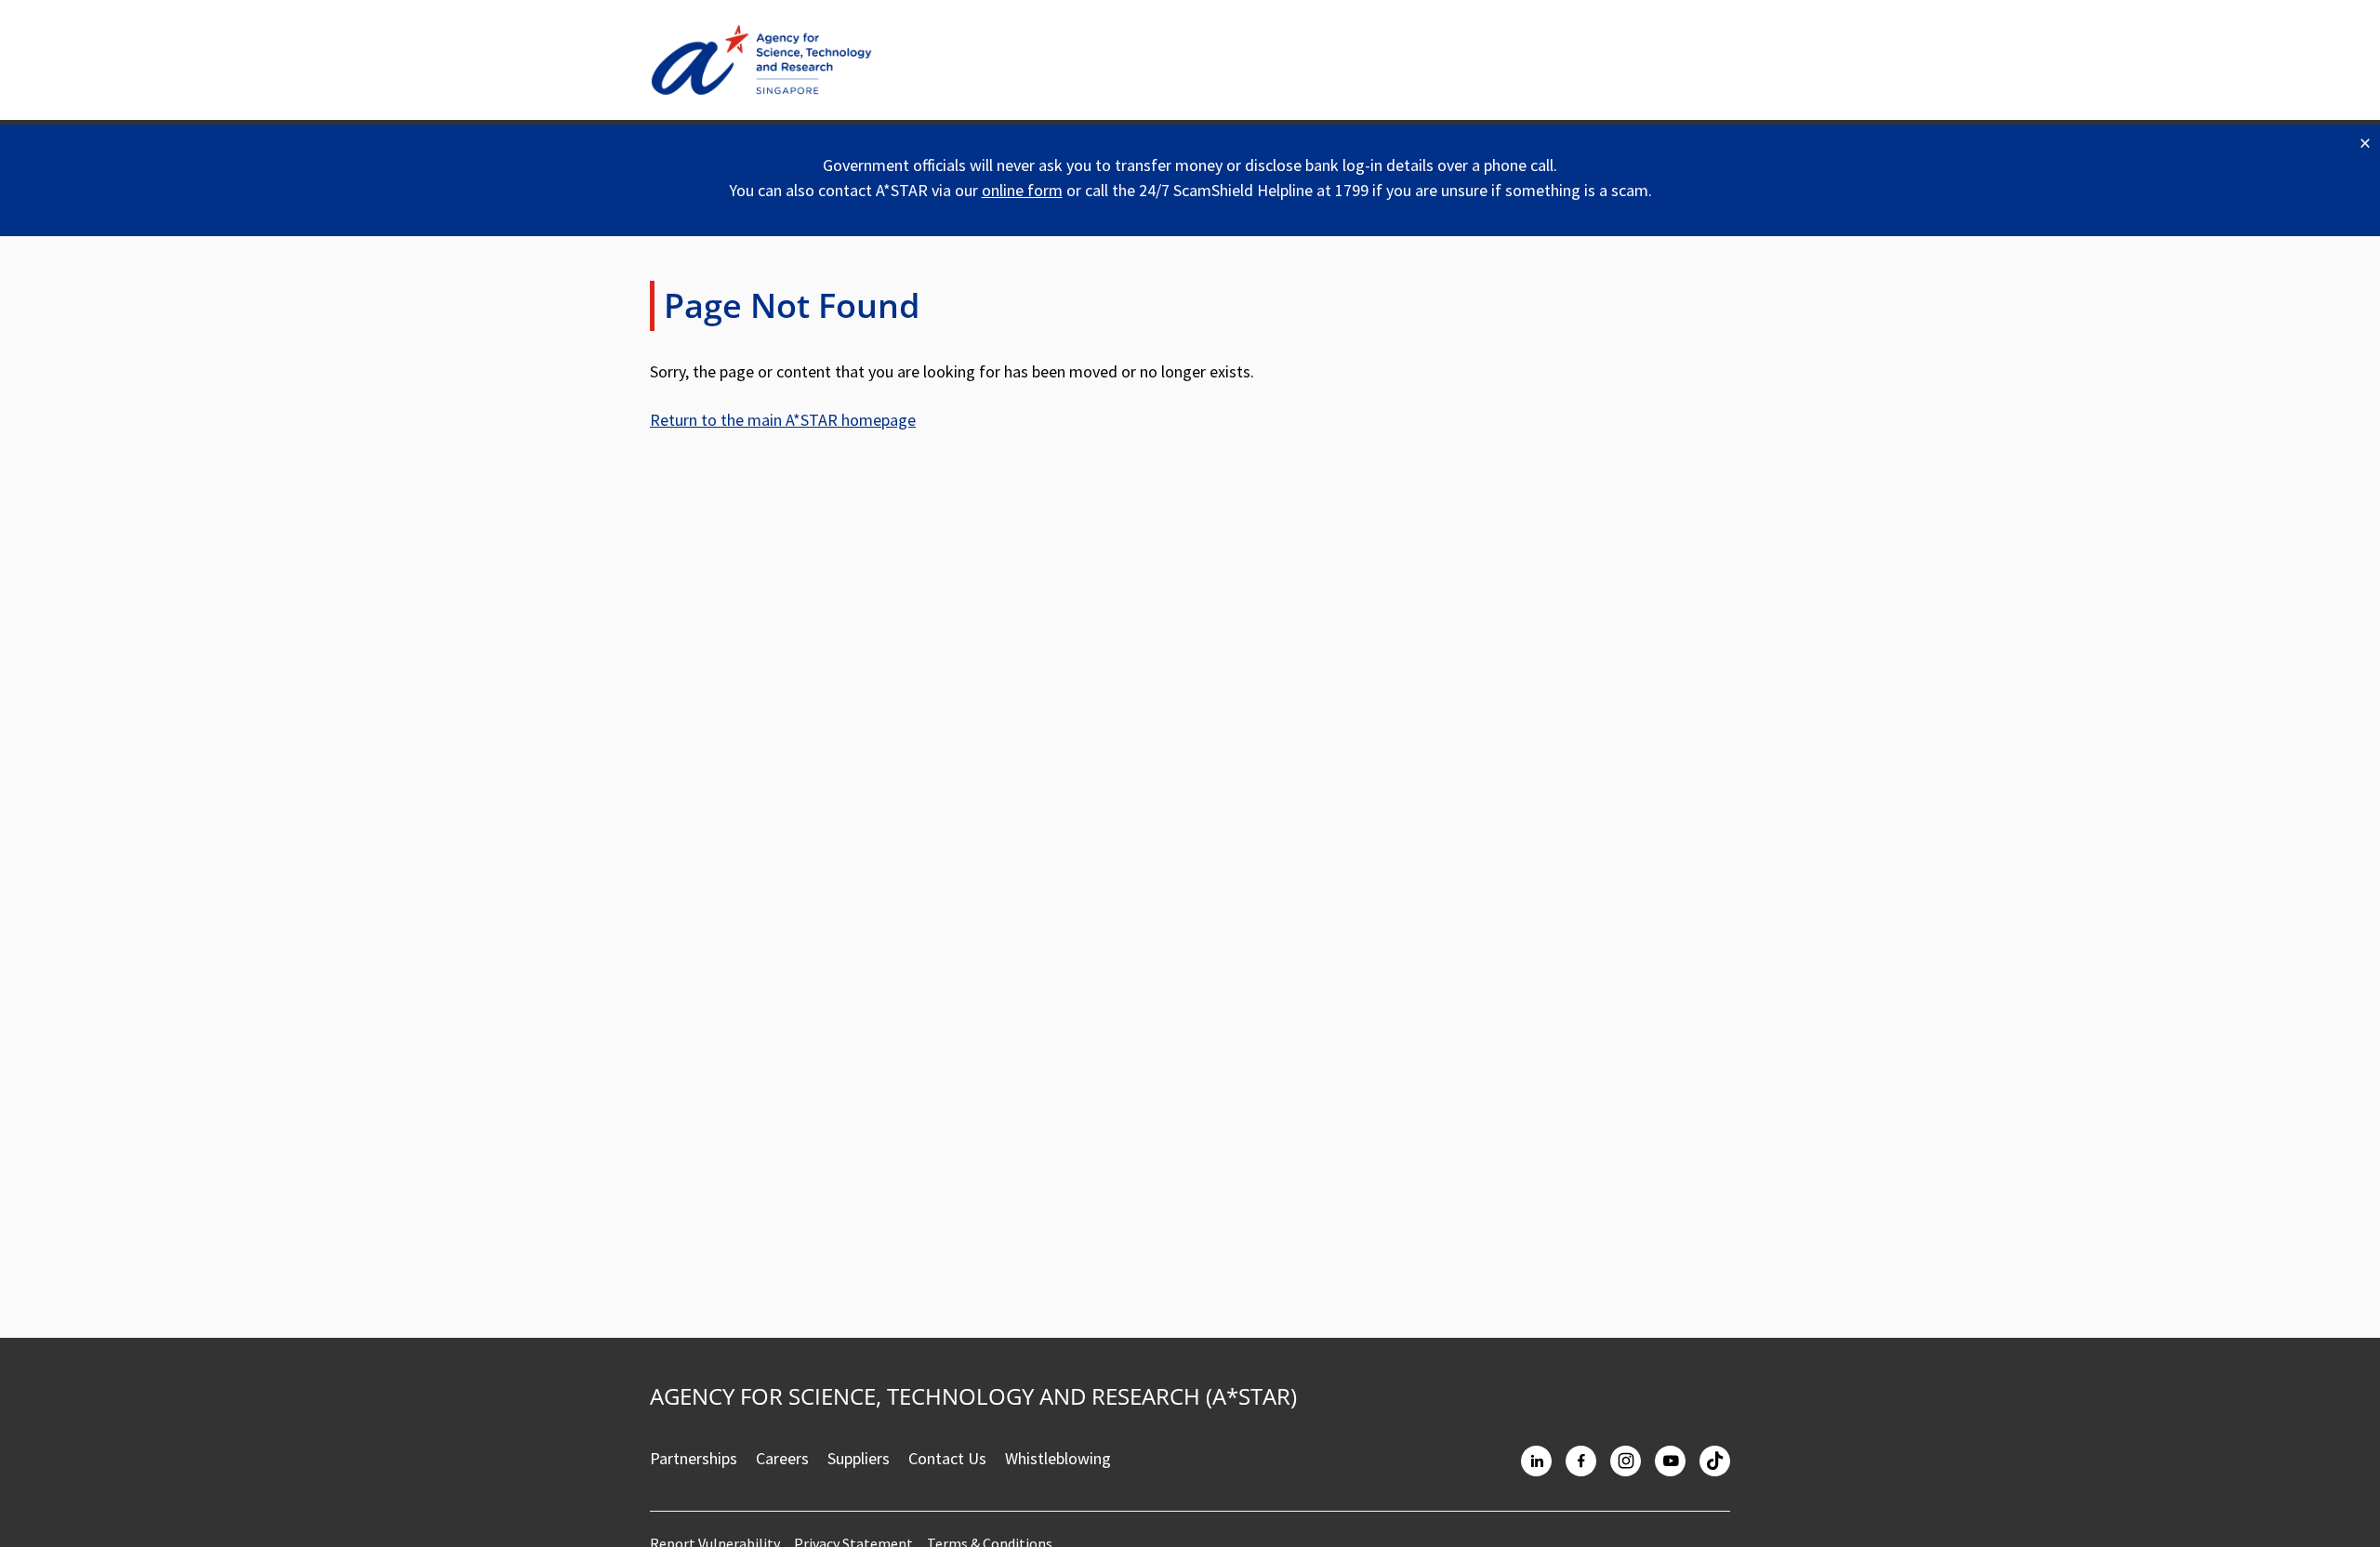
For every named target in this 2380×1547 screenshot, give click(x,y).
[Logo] (761, 60)
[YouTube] (1670, 1461)
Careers (782, 1458)
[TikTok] (1715, 1461)
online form (1022, 190)
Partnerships (694, 1458)
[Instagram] (1626, 1461)
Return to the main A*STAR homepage (783, 420)
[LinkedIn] (1536, 1461)
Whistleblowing (1058, 1458)
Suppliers (859, 1458)
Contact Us (947, 1458)
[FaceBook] (1581, 1461)
